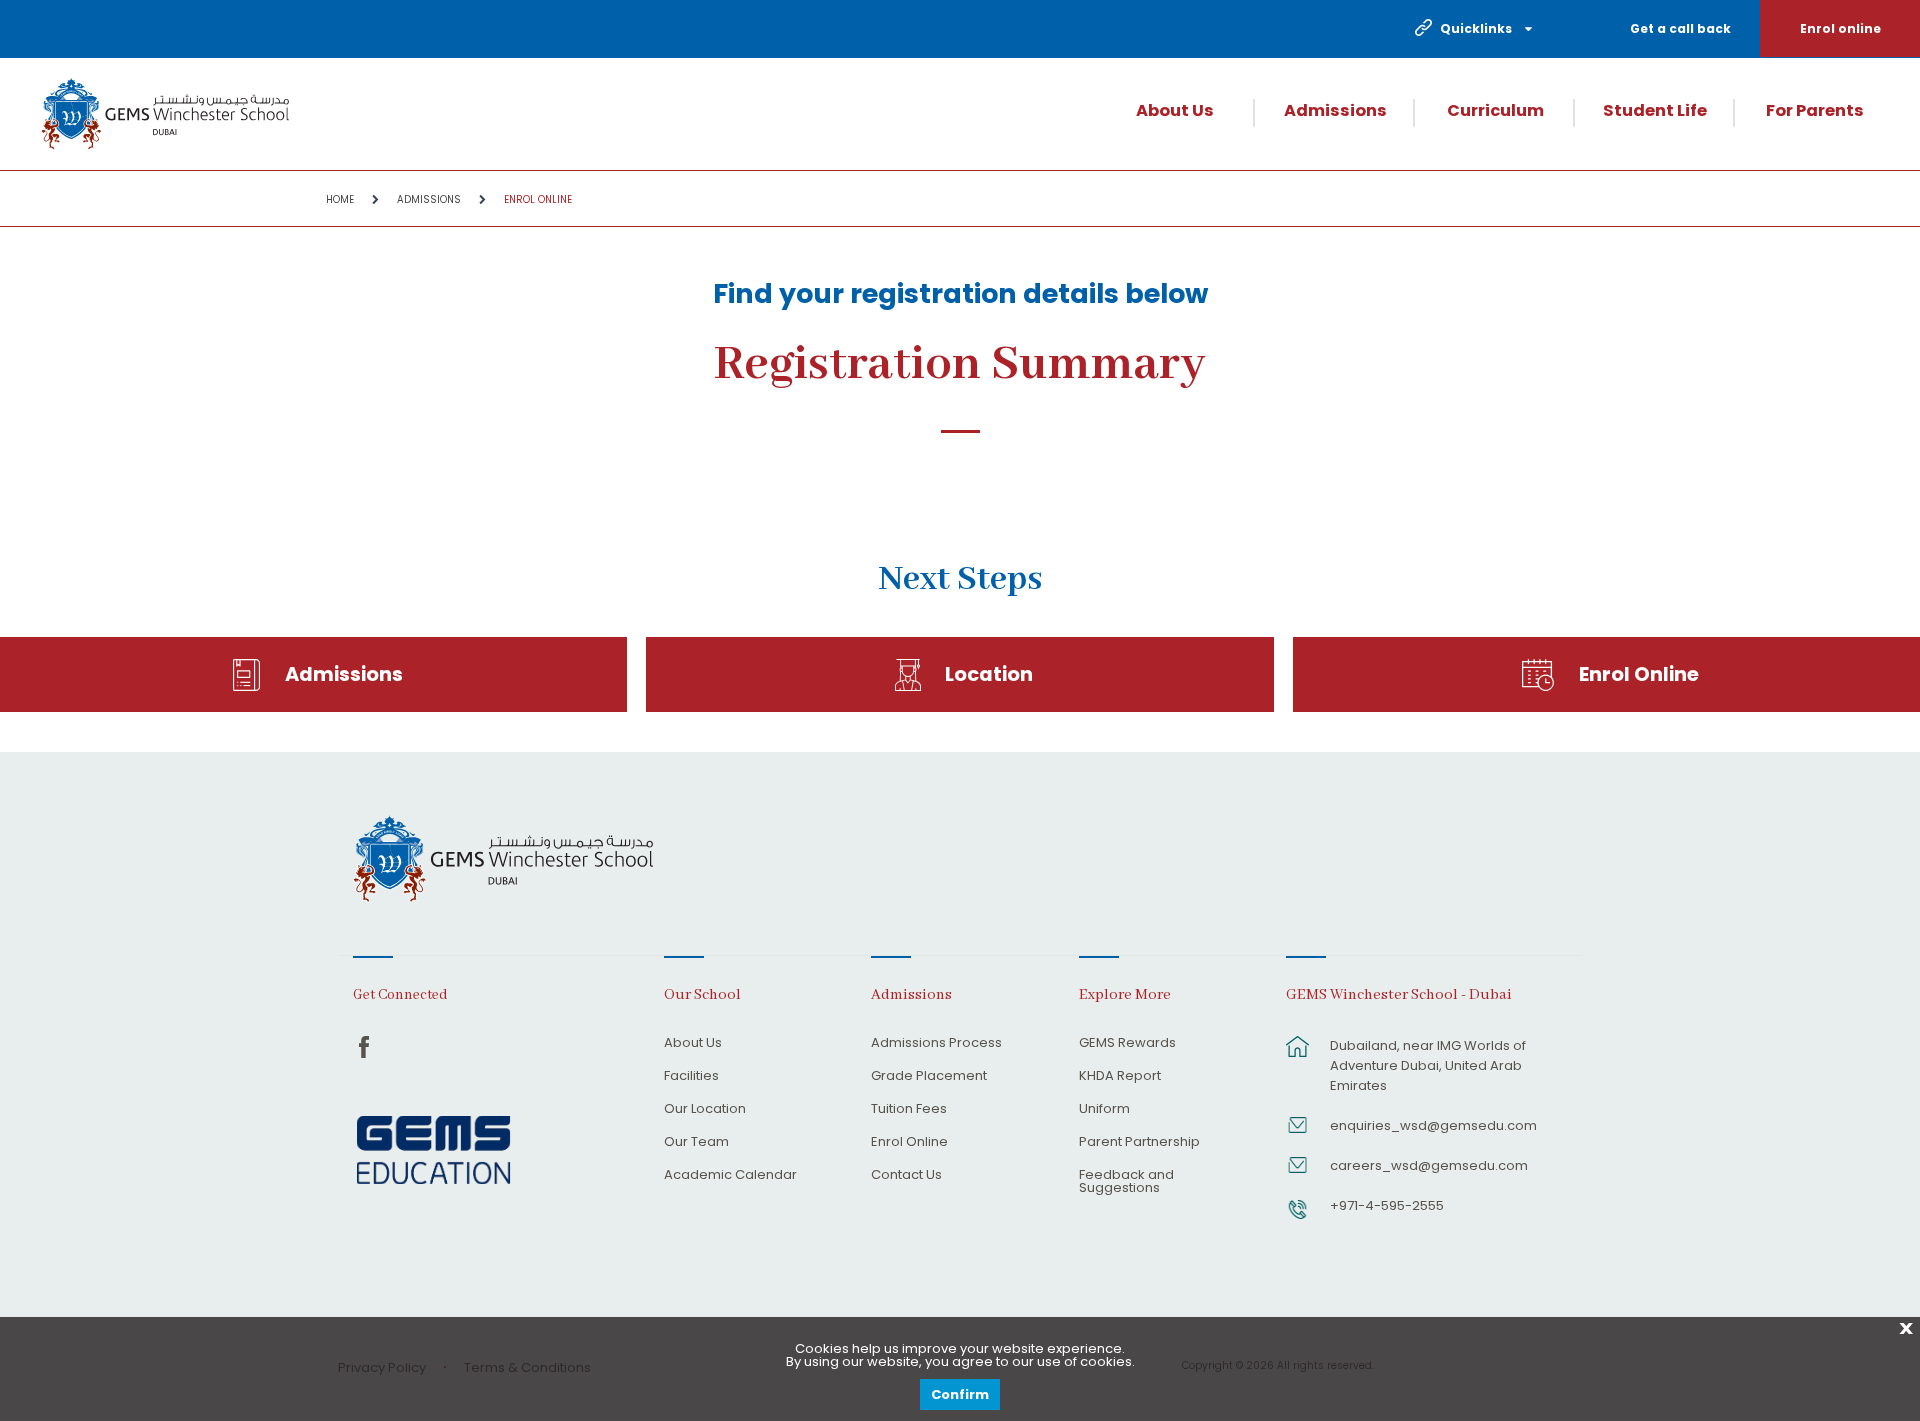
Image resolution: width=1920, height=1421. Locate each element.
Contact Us (906, 1176)
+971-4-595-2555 (1387, 1205)
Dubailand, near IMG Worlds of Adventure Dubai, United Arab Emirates (1428, 1065)
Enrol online (1840, 28)
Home (340, 199)
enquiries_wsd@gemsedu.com (1433, 1125)
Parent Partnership (1139, 1143)
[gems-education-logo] (433, 1151)
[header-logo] (165, 114)
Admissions (1335, 111)
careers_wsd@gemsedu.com (1429, 1165)
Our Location (705, 1110)
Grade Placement (929, 1077)
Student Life (1655, 111)
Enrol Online (538, 199)
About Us (1175, 111)
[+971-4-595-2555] (1298, 1219)
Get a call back (1680, 28)
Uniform (1104, 1110)
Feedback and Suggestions (1126, 1182)
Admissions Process (936, 1044)
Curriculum (1495, 111)
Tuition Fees (909, 1110)
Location (989, 674)
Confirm (960, 1394)
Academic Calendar (730, 1176)
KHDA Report (1120, 1077)
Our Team (696, 1143)
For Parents (1815, 111)
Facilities (691, 1077)
